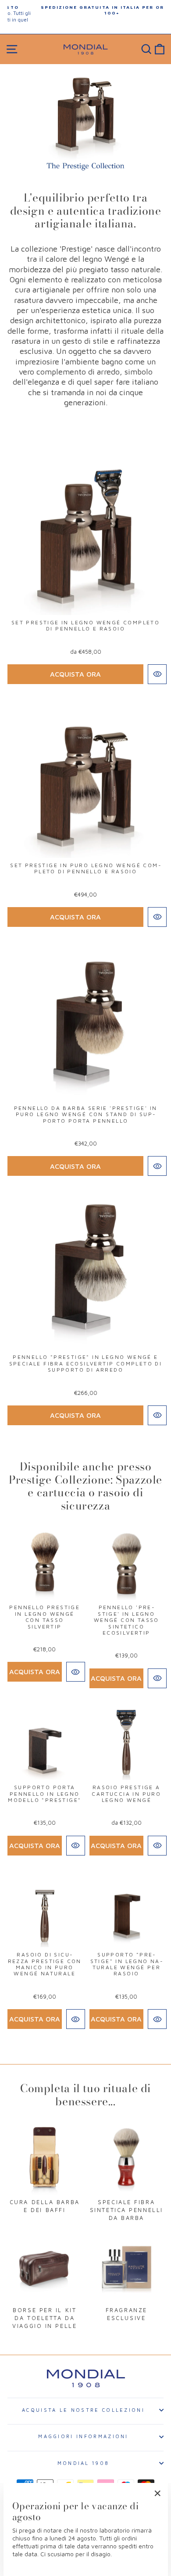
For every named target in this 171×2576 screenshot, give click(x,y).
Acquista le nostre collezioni (83, 2410)
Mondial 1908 (84, 2463)
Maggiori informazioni (83, 2436)
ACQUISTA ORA (75, 674)
